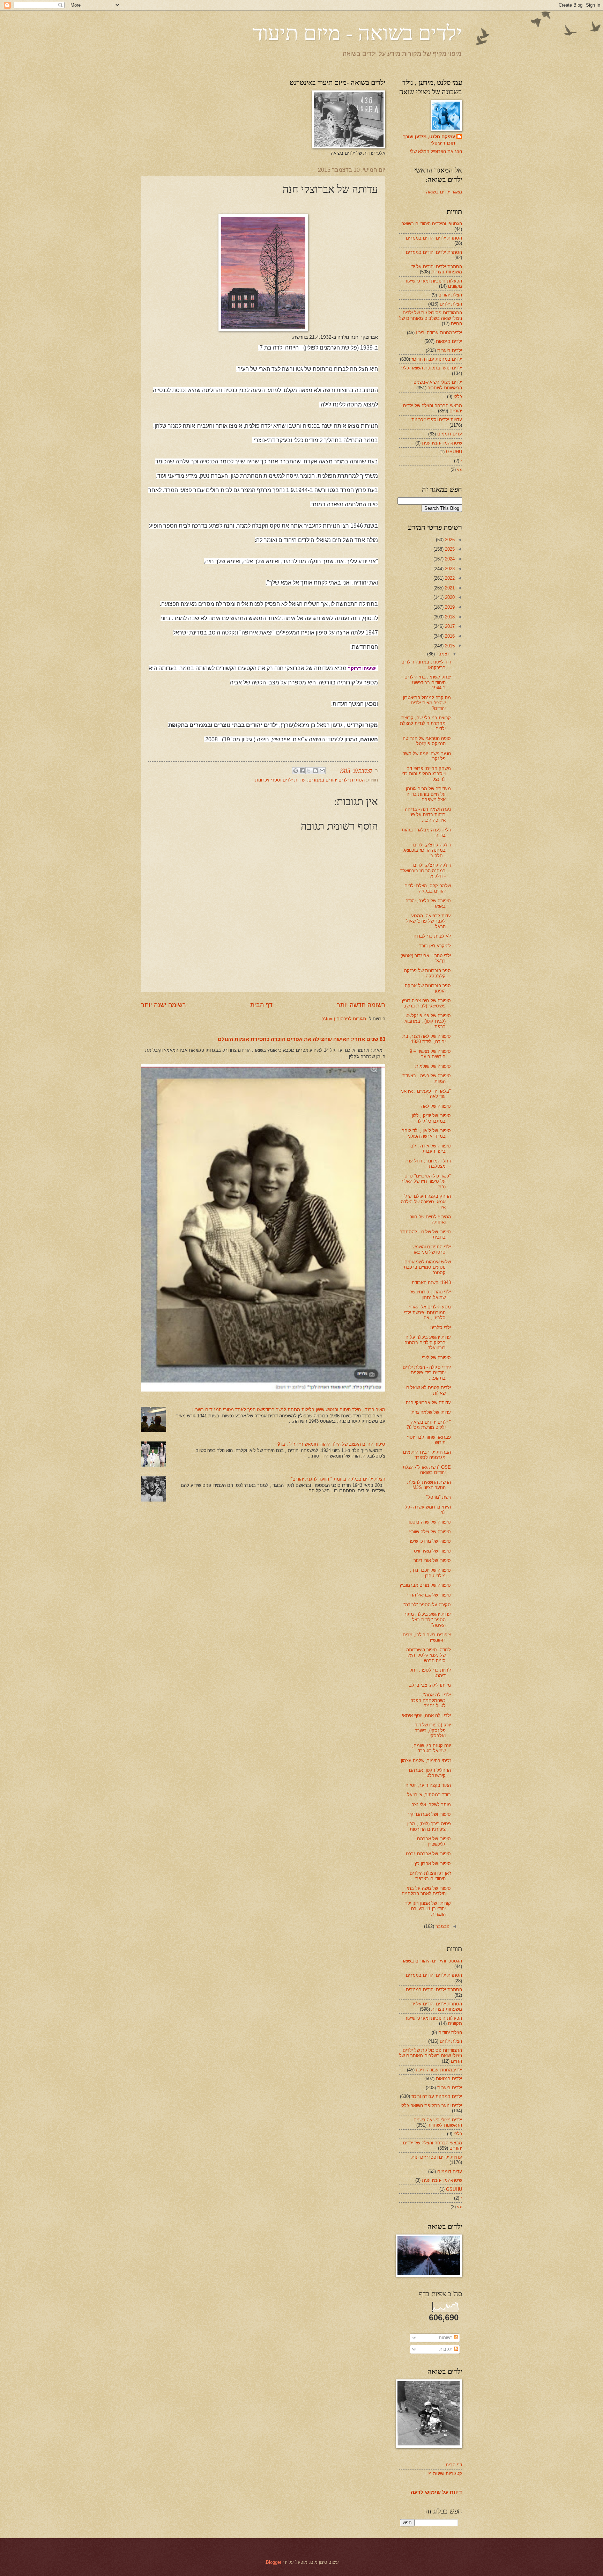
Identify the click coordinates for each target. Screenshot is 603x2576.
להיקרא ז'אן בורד (435, 946)
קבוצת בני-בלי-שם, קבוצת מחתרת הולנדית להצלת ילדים (425, 723)
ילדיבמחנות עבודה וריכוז (439, 333)
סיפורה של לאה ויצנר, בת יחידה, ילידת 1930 (427, 1039)
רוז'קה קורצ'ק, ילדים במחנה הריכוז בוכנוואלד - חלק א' (426, 871)
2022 (449, 578)
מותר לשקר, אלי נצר (431, 1804)
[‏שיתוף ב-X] (309, 771)
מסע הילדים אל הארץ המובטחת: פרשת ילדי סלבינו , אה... (427, 1312)
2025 (449, 549)
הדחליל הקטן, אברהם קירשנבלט (430, 1773)
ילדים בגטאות (449, 341)
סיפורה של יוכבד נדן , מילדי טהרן (430, 1573)
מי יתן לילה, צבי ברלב (430, 1685)
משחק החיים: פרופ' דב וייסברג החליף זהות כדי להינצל (426, 774)
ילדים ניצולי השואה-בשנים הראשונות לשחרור (438, 385)
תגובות (447, 2349)
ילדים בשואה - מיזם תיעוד (357, 32)
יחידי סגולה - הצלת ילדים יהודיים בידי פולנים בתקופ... (427, 1373)
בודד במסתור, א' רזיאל (429, 1795)
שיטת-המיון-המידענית (442, 443)
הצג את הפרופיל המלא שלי (436, 151)
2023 (449, 569)
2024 (449, 559)
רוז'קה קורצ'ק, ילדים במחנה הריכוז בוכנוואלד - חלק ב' (426, 850)
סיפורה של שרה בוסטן (430, 1522)
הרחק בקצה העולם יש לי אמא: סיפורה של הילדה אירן (426, 1202)
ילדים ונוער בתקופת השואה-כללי (431, 368)
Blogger (274, 2562)
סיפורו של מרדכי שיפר (430, 1541)
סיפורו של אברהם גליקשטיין (434, 1841)
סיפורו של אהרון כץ (433, 1863)
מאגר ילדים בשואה (444, 192)
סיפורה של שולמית (433, 1066)
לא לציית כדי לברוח (432, 936)
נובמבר (442, 1926)
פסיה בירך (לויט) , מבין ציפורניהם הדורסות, (429, 1826)
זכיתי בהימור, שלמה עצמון (426, 1760)
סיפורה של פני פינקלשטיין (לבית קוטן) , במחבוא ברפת (427, 1021)
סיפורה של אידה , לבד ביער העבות (430, 1148)
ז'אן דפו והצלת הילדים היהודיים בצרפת (430, 1876)
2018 (449, 617)
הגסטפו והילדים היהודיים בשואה (432, 224)
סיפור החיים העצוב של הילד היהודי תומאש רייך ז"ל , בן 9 (331, 1444)
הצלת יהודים (450, 295)
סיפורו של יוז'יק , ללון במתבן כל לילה (431, 1118)
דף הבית (261, 1005)
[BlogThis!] (315, 771)
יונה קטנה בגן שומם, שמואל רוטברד (431, 1748)
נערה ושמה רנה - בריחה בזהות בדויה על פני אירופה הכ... (428, 815)
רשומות (446, 2338)
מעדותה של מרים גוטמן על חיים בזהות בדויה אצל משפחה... (428, 794)
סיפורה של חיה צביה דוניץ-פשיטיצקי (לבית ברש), (426, 1003)
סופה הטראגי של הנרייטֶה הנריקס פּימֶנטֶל (427, 741)
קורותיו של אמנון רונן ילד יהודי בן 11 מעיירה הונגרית (428, 1909)
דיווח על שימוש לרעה (436, 2492)
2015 (449, 646)
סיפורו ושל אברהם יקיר (429, 1814)
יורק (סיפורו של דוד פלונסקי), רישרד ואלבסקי (433, 1730)
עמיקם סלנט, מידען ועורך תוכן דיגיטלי (429, 140)
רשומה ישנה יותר (163, 1005)
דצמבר (442, 654)
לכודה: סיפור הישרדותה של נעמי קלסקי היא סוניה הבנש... (429, 1655)
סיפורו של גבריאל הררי (429, 1595)
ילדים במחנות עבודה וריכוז (437, 359)
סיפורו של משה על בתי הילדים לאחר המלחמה (426, 1891)
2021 (449, 588)
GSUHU (454, 452)
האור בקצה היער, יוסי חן (428, 1785)
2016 (449, 636)
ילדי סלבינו (441, 1327)
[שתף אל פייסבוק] (302, 771)
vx (460, 469)
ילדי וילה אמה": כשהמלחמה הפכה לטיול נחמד (431, 1700)
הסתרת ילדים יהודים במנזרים (337, 780)
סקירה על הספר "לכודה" (427, 1605)
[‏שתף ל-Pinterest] (296, 771)
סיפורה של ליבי (436, 1357)
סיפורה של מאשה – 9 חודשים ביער (430, 1054)
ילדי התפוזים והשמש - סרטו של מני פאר (430, 1249)
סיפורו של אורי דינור (432, 1560)
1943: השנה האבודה (431, 1282)
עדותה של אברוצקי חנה (428, 1403)
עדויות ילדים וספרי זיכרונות (280, 780)
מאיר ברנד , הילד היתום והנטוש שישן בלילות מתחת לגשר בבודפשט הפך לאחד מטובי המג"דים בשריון (289, 1410)
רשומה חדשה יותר (361, 1005)
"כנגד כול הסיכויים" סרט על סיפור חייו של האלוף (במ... (426, 1181)
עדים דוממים (450, 434)
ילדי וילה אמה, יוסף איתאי (426, 1715)
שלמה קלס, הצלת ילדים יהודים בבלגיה (428, 888)
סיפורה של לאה (436, 1106)
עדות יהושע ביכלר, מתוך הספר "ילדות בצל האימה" (427, 1620)
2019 (449, 607)
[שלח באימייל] (322, 771)
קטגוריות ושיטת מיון (444, 2474)
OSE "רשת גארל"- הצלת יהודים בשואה (427, 1470)
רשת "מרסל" (438, 1497)
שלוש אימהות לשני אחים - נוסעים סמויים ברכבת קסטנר (426, 1267)
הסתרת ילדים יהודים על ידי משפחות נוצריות (436, 269)
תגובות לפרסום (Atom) (344, 1019)
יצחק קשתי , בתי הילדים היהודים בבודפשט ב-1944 (428, 682)
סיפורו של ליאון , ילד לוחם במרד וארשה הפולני (426, 1133)
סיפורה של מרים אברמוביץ (425, 1585)
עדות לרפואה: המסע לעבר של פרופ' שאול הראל (429, 921)
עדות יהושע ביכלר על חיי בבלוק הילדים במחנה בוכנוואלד (427, 1343)
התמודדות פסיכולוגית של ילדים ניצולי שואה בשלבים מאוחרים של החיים (431, 318)
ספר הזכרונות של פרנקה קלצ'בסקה (427, 973)
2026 (449, 540)
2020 (449, 597)
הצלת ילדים (451, 304)
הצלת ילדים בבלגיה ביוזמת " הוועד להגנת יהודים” (338, 1479)
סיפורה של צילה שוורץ (430, 1532)
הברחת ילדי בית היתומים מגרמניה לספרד (427, 1455)
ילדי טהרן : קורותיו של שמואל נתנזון (430, 1294)
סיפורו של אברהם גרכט (428, 1854)
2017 (449, 626)
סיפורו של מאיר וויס (432, 1551)
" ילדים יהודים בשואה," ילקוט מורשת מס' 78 (429, 1425)
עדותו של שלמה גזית (431, 1412)
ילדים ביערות (450, 350)
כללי (458, 397)
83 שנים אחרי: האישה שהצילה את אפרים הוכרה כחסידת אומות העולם (301, 1039)
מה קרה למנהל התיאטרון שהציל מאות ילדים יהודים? (427, 703)
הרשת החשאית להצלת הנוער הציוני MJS (429, 1485)
